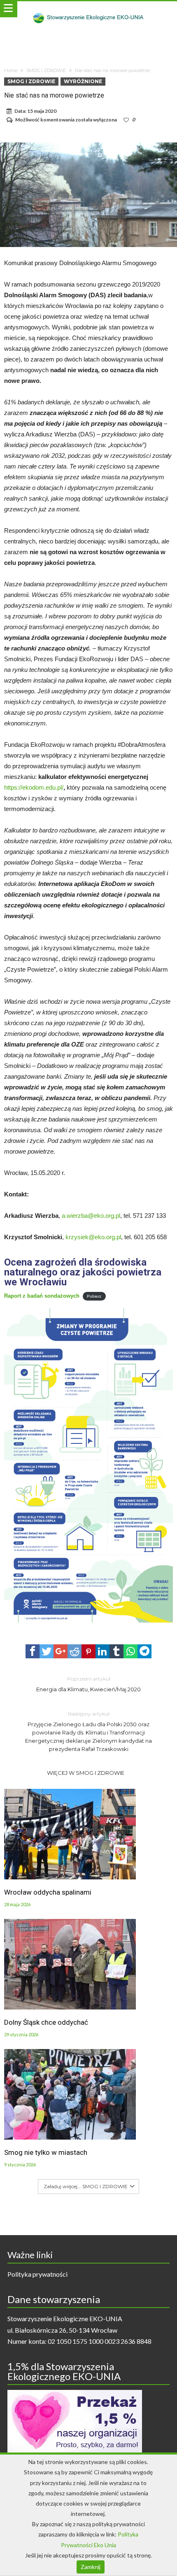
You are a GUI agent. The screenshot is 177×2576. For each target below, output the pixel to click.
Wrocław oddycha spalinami (48, 1892)
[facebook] (33, 1651)
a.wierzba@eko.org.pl (91, 1216)
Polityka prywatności (37, 2274)
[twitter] (47, 1651)
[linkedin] (102, 1651)
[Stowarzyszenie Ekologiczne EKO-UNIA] (88, 9)
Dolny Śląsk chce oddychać (46, 2022)
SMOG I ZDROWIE (46, 70)
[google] (61, 1651)
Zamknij (91, 2567)
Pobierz (94, 1296)
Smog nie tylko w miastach (46, 2152)
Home (11, 70)
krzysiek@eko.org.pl (93, 1237)
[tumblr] (116, 1651)
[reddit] (75, 1651)
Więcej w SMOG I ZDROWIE (86, 1773)
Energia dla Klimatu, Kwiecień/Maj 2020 (88, 1684)
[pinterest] (88, 1651)
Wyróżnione (83, 81)
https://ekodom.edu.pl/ (34, 787)
